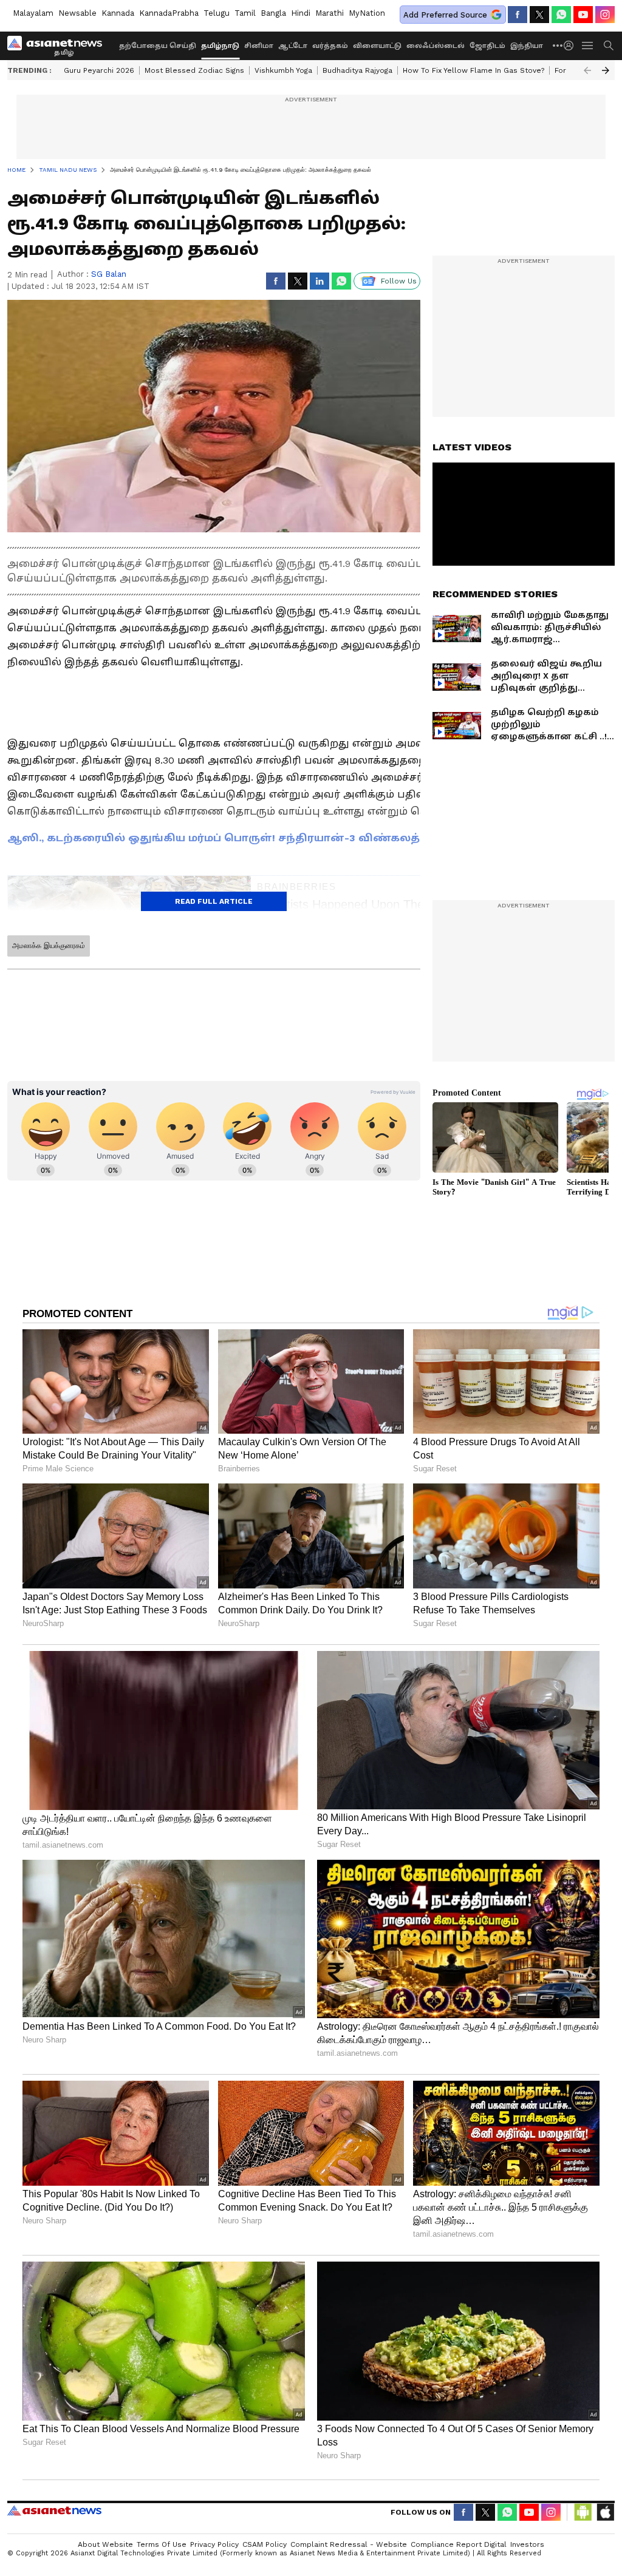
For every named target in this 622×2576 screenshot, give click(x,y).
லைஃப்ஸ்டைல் (436, 46)
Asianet (54, 2510)
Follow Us (399, 281)
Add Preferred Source (445, 15)
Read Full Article (214, 901)
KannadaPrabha (169, 13)
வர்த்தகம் (330, 46)
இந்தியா (527, 46)
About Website (105, 2544)
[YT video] (583, 15)
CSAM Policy (265, 2544)
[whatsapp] (561, 15)
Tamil (245, 13)
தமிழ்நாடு (220, 46)
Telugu (217, 13)
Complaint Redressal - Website (349, 2544)
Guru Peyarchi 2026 (99, 70)
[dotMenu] (558, 45)
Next (606, 70)
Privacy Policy (214, 2544)
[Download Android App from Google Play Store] (583, 2512)
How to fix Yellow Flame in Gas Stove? (473, 70)
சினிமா (259, 46)
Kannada (118, 13)
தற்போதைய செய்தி (158, 46)
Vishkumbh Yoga (283, 70)
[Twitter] (539, 15)
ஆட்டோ (293, 46)
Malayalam (33, 13)
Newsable (77, 13)
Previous (587, 70)
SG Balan (109, 274)
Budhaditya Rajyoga (357, 70)
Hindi (301, 13)
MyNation (367, 13)
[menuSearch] (609, 46)
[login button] (572, 46)
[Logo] (59, 46)
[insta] (605, 15)
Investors (527, 2544)
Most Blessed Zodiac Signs (194, 70)
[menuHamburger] (588, 46)
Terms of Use (162, 2544)
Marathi (330, 13)
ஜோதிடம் (487, 46)
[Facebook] (518, 15)
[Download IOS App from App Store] (605, 2512)
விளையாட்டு (377, 46)
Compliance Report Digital (459, 2544)
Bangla (273, 13)
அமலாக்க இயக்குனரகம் (49, 946)
